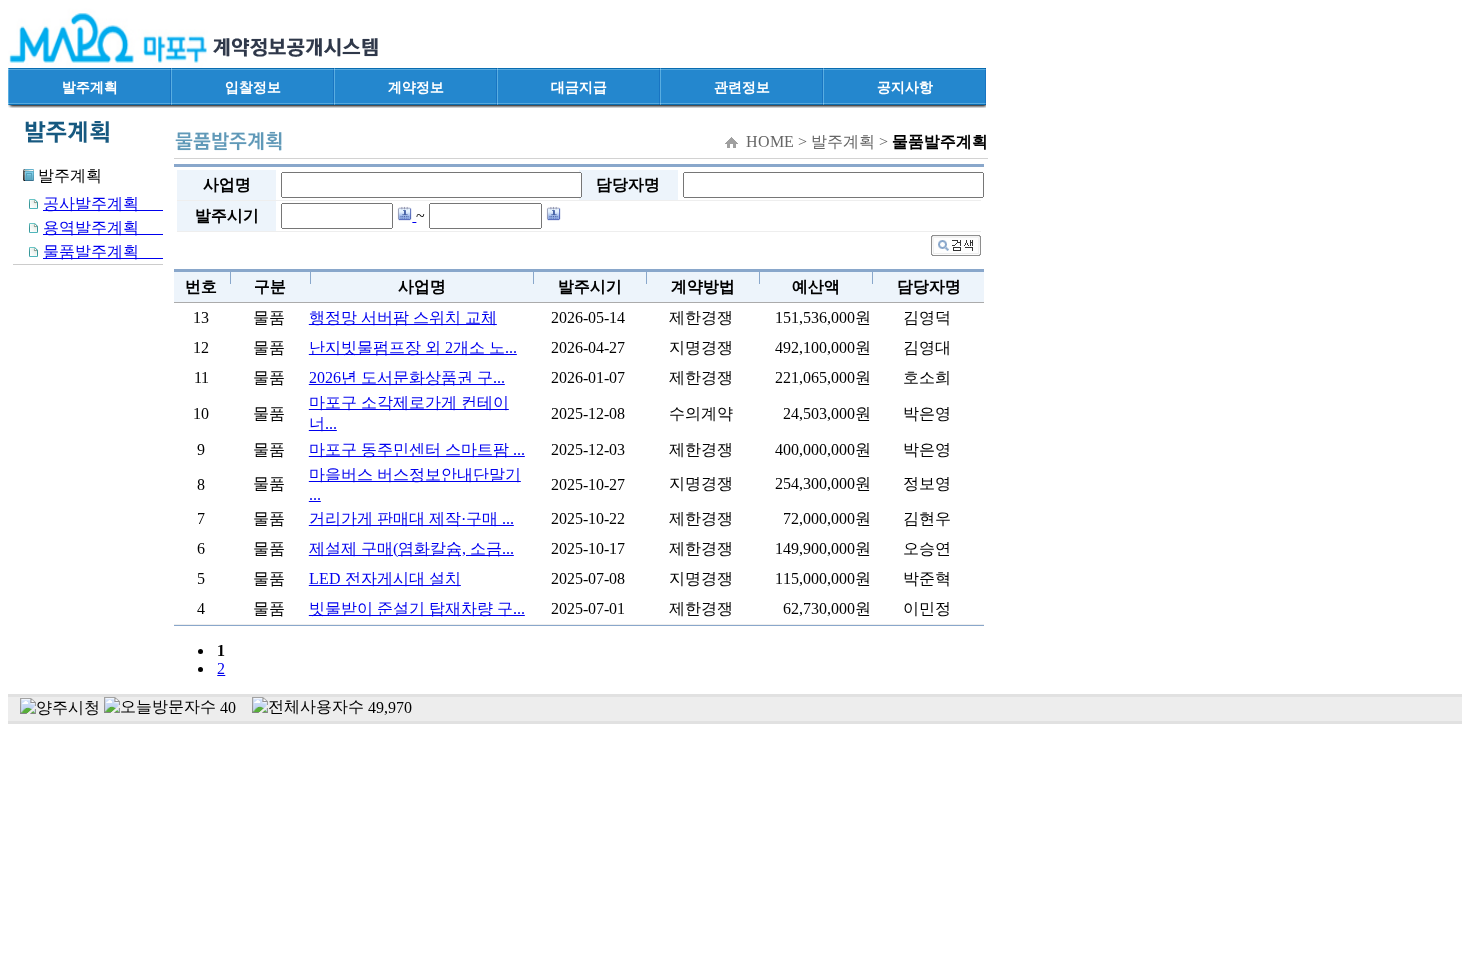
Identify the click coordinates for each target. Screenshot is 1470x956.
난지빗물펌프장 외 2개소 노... (413, 347)
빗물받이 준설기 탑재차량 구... (417, 608)
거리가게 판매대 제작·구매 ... (411, 518)
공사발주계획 (103, 203)
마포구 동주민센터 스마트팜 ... (417, 449)
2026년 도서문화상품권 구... (407, 377)
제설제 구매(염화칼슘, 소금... (411, 548)
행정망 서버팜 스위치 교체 (403, 317)
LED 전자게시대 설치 (385, 578)
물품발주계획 (103, 251)
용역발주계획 (103, 227)
